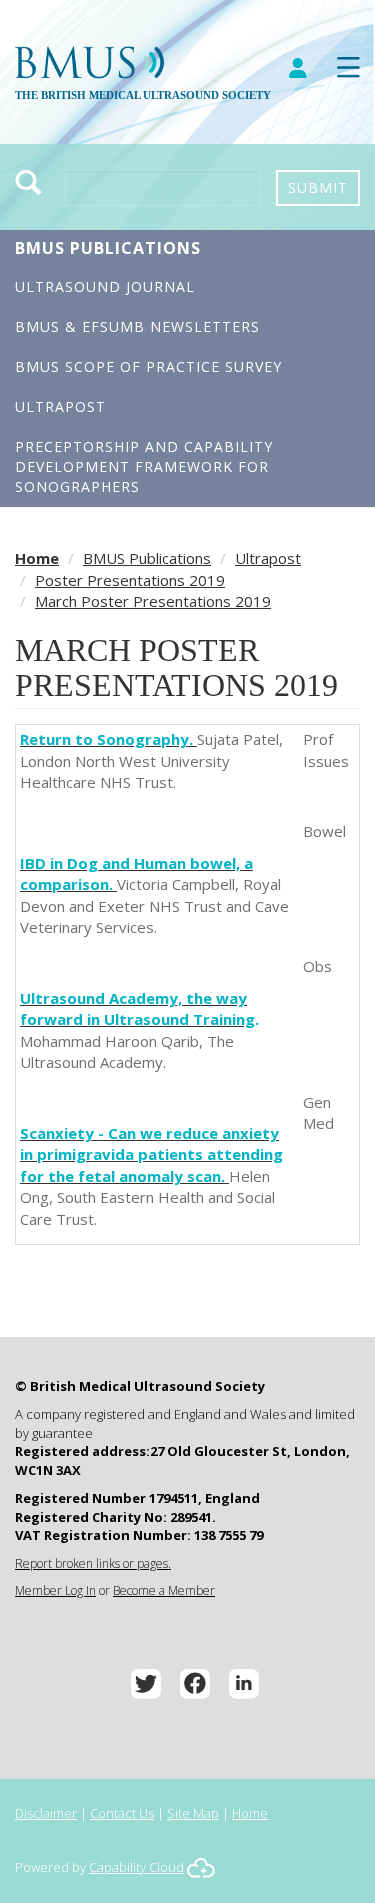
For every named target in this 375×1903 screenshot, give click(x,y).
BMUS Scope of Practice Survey (148, 366)
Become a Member (164, 1590)
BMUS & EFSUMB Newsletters (137, 326)
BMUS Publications (108, 248)
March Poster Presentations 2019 (153, 601)
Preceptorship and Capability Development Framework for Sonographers (144, 466)
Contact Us (122, 1813)
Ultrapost (60, 406)
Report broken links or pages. (93, 1563)
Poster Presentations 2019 (130, 580)
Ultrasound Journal (105, 286)
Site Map (193, 1813)
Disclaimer (46, 1813)
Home (37, 558)
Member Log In (55, 1590)
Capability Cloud (136, 1867)
